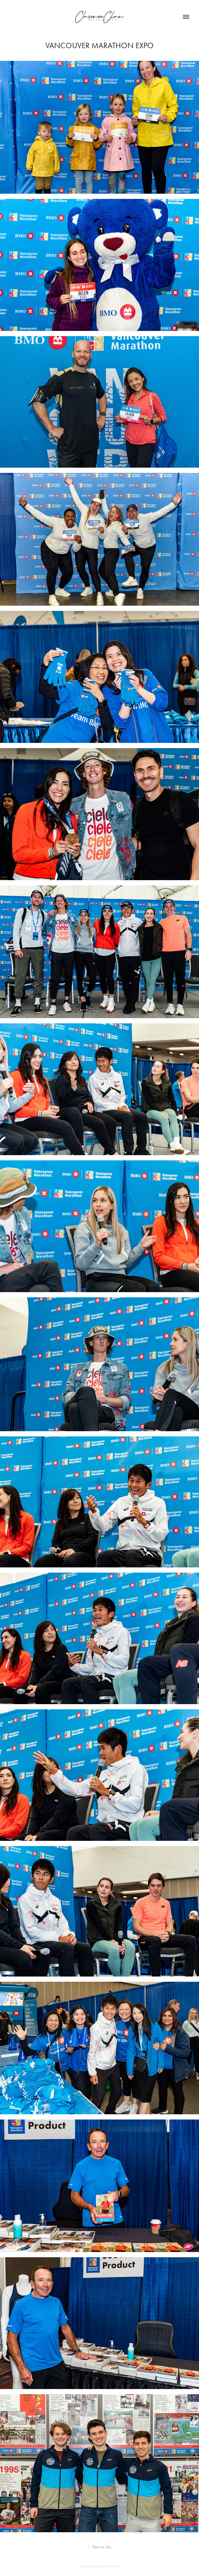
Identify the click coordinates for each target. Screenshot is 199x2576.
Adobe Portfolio (108, 2566)
